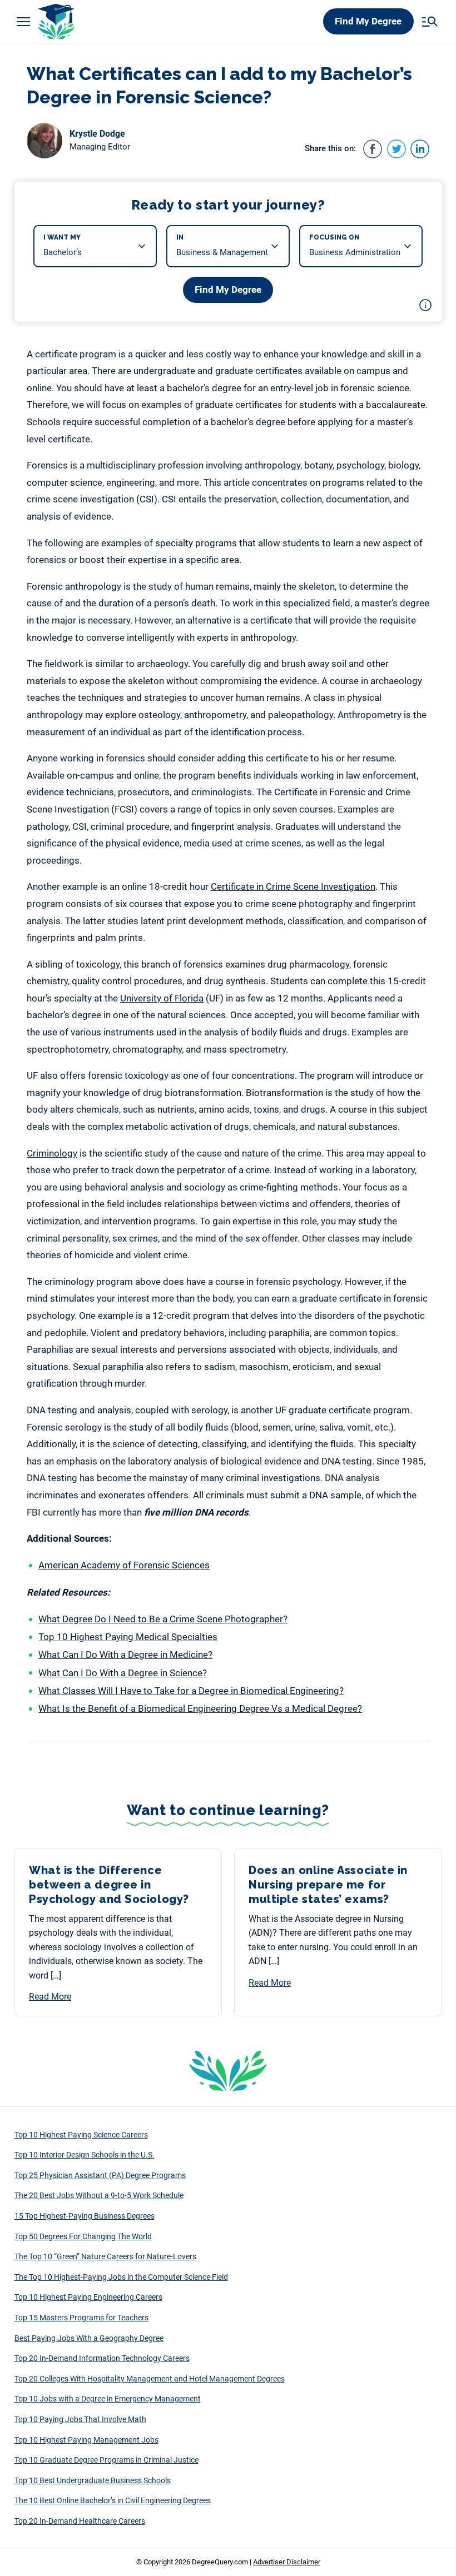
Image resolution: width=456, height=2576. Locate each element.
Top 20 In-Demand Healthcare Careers (80, 2521)
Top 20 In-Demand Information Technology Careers (102, 2358)
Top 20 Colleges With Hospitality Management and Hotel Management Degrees (150, 2379)
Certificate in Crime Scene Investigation (293, 886)
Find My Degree (368, 21)
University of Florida (162, 998)
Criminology (52, 1153)
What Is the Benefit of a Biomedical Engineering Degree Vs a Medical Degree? (200, 1708)
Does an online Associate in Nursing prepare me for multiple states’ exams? (328, 1885)
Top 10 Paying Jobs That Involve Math (80, 2419)
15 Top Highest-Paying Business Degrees (85, 2216)
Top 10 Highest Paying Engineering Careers (88, 2297)
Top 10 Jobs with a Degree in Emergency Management (108, 2399)
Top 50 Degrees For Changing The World (83, 2236)
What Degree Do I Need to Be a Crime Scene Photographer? (163, 1619)
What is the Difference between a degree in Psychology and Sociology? (109, 1885)
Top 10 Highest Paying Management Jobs (86, 2440)
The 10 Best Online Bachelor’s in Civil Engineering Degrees (113, 2500)
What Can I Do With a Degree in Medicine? (125, 1655)
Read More (50, 1997)
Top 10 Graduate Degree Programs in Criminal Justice (106, 2460)
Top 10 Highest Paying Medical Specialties (128, 1637)
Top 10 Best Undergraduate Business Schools (93, 2480)
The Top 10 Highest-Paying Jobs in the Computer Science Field (121, 2277)
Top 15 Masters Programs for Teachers (81, 2318)
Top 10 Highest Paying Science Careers (81, 2135)
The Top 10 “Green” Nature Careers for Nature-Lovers (105, 2256)
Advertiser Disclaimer (287, 2562)
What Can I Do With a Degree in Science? (123, 1673)
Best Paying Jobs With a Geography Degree (89, 2338)
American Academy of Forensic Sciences (124, 1565)
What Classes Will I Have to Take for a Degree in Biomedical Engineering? (191, 1691)
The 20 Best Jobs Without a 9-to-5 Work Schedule (99, 2195)
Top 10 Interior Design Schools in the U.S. (85, 2155)
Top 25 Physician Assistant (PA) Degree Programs (100, 2175)
